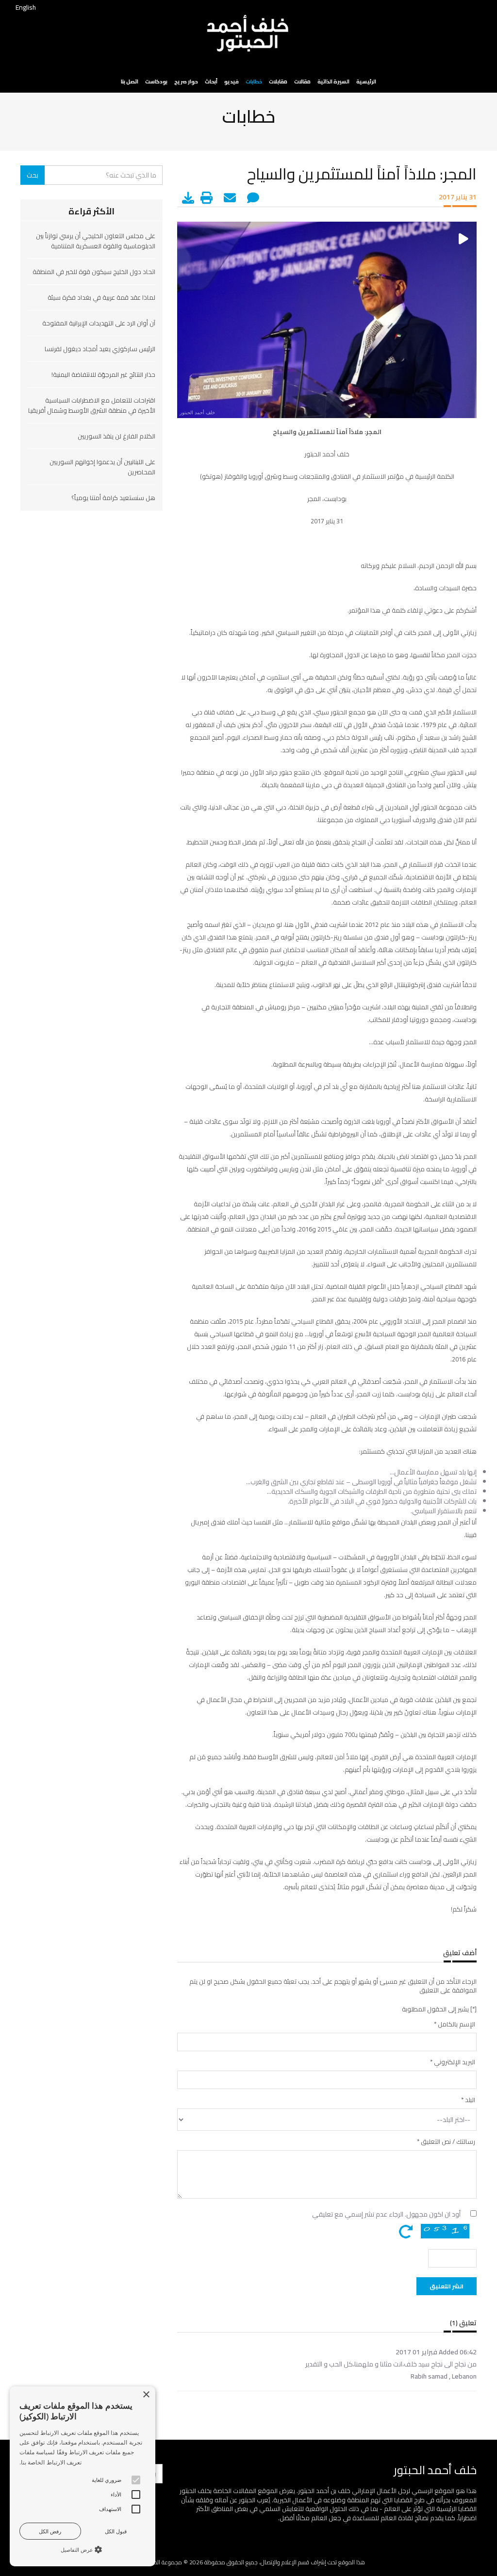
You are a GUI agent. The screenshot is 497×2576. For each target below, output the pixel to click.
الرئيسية (366, 81)
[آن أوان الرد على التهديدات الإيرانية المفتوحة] (91, 339)
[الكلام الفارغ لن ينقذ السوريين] (91, 452)
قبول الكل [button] (116, 2531)
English (26, 7)
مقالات (302, 81)
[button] (83, 2549)
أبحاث (211, 81)
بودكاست (156, 81)
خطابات (254, 81)
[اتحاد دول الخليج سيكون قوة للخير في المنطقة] (91, 287)
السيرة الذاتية (333, 81)
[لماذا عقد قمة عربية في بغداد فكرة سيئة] (91, 313)
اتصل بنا (130, 81)
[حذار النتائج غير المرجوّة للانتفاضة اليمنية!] (91, 390)
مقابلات (278, 81)
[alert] (83, 2476)
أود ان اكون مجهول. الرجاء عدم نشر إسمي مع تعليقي (386, 2214)
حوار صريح (186, 81)
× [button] (147, 2395)
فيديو (232, 81)
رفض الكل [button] (50, 2531)
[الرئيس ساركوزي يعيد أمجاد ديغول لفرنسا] (91, 364)
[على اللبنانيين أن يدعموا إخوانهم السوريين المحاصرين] (91, 487)
